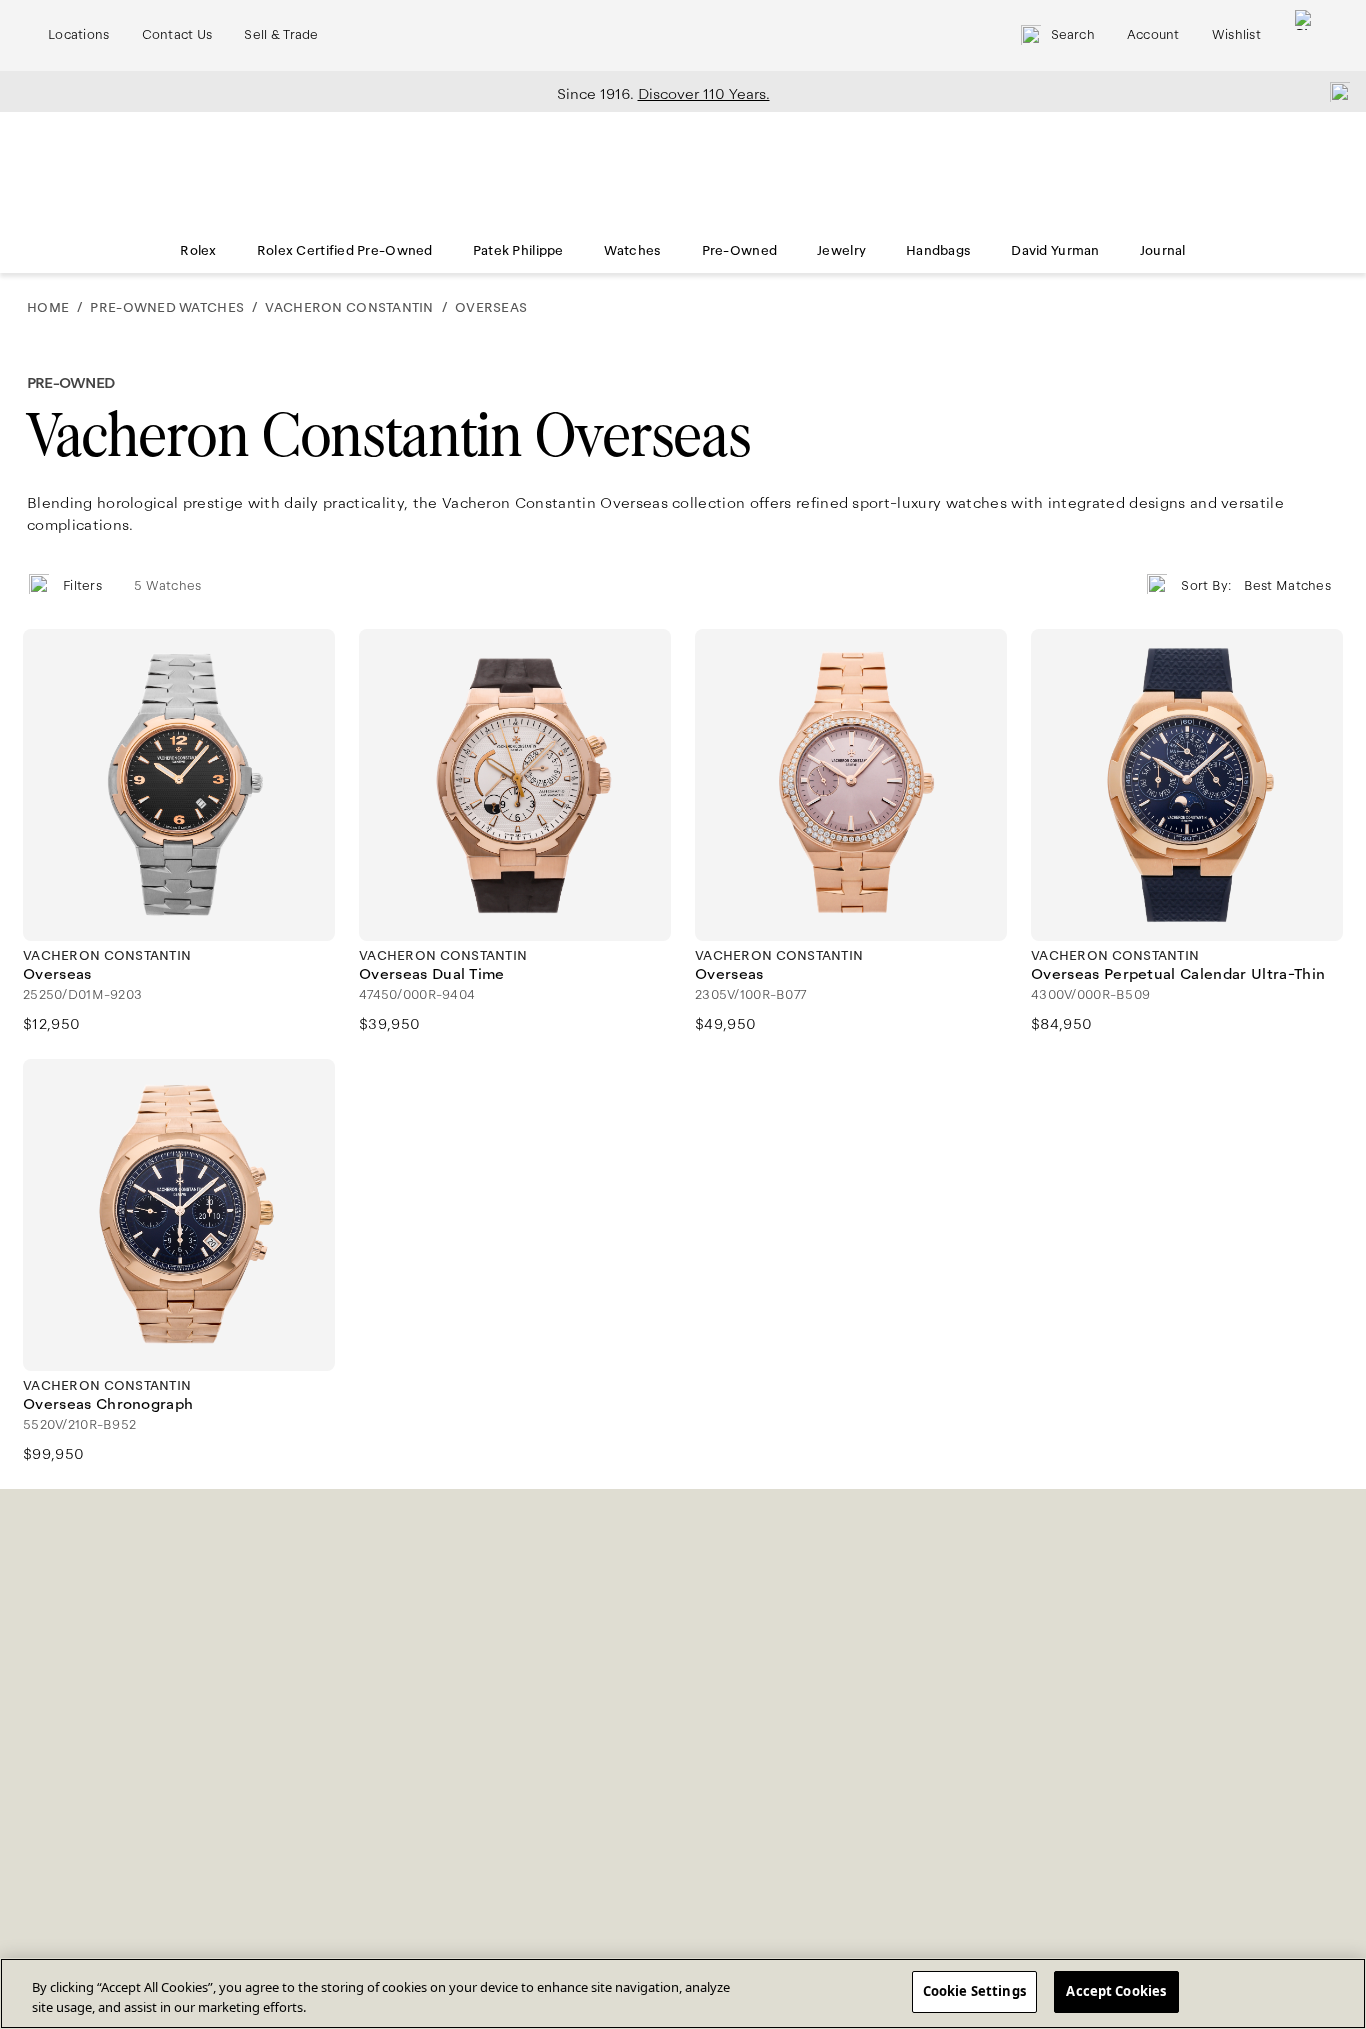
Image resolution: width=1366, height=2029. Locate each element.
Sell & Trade (281, 35)
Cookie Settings (974, 1991)
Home (48, 308)
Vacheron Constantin (349, 308)
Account (1153, 35)
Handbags (938, 251)
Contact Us (177, 35)
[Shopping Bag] (1305, 35)
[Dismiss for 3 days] (1334, 91)
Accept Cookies (1116, 1991)
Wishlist (1236, 35)
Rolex (198, 251)
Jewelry (841, 251)
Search (1073, 35)
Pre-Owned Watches (167, 308)
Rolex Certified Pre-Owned (345, 251)
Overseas (491, 308)
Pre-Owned (740, 251)
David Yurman (1055, 251)
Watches (633, 251)
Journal (1163, 251)
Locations (79, 35)
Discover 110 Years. (704, 94)
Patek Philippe (518, 251)
